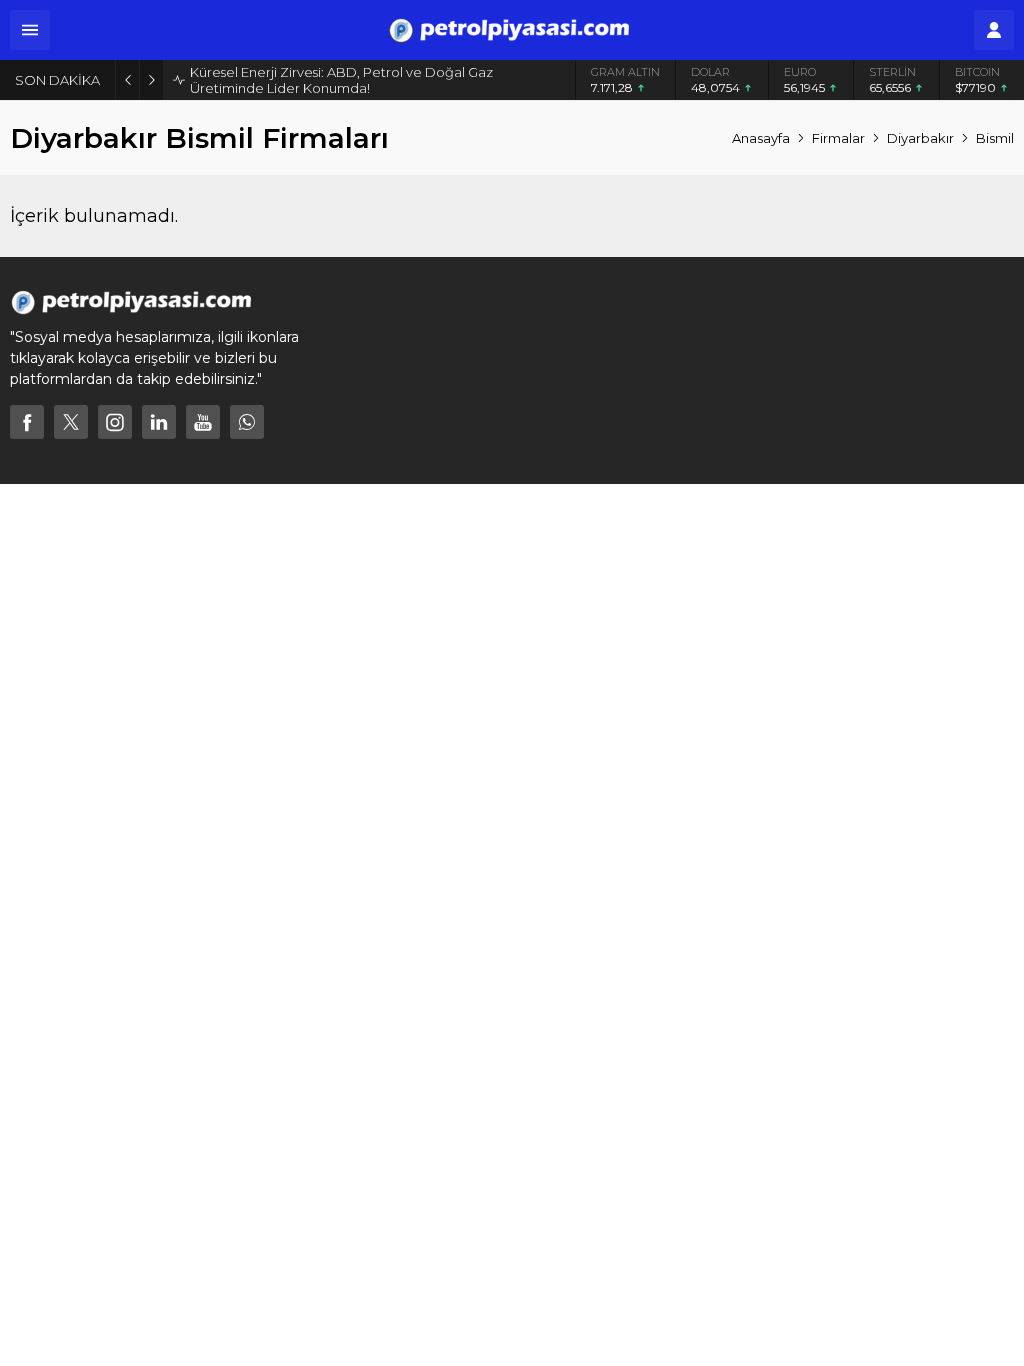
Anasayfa (761, 138)
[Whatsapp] (247, 422)
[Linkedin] (159, 422)
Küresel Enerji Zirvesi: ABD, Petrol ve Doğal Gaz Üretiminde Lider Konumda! (341, 80)
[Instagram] (115, 422)
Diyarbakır (920, 138)
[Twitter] (71, 422)
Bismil (995, 138)
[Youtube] (203, 422)
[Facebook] (27, 422)
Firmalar (838, 138)
